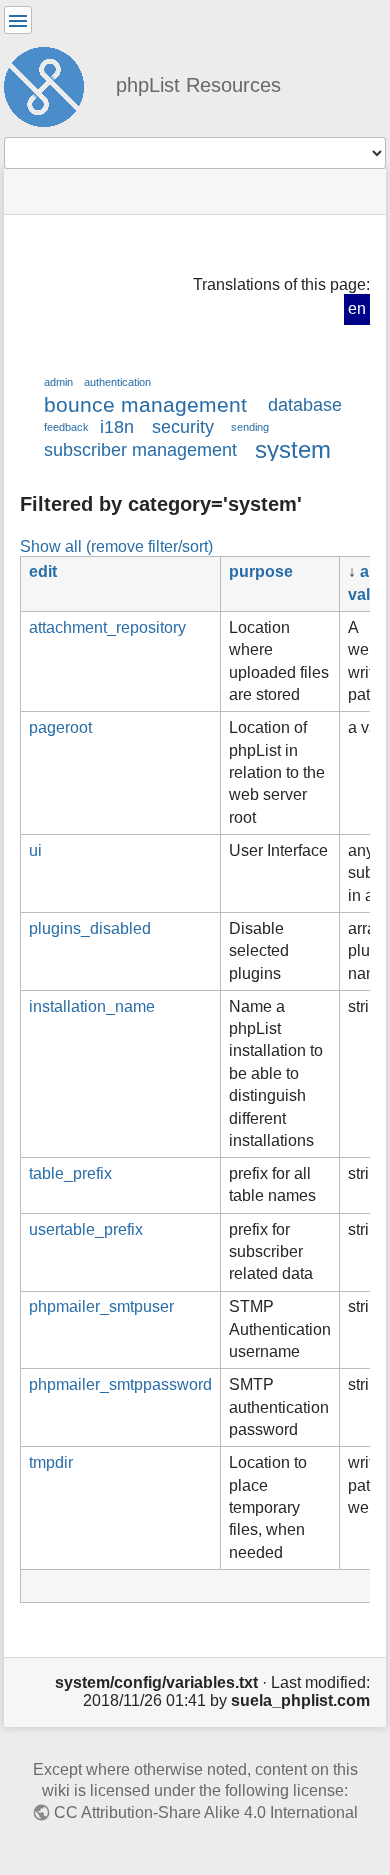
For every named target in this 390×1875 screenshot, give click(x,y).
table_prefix (70, 1173)
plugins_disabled (90, 928)
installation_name (92, 1006)
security (183, 427)
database (305, 405)
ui (35, 850)
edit (43, 571)
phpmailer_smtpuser (101, 1306)
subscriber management (140, 450)
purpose (261, 571)
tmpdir (51, 1462)
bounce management (145, 404)
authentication (117, 382)
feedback (66, 427)
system (293, 449)
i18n (117, 427)
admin (58, 382)
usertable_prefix (86, 1229)
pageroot (60, 727)
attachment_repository (107, 627)
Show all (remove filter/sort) (116, 546)
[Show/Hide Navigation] (18, 20)
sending (250, 427)
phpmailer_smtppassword (120, 1384)
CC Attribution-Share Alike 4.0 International (206, 1812)
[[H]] (52, 84)
